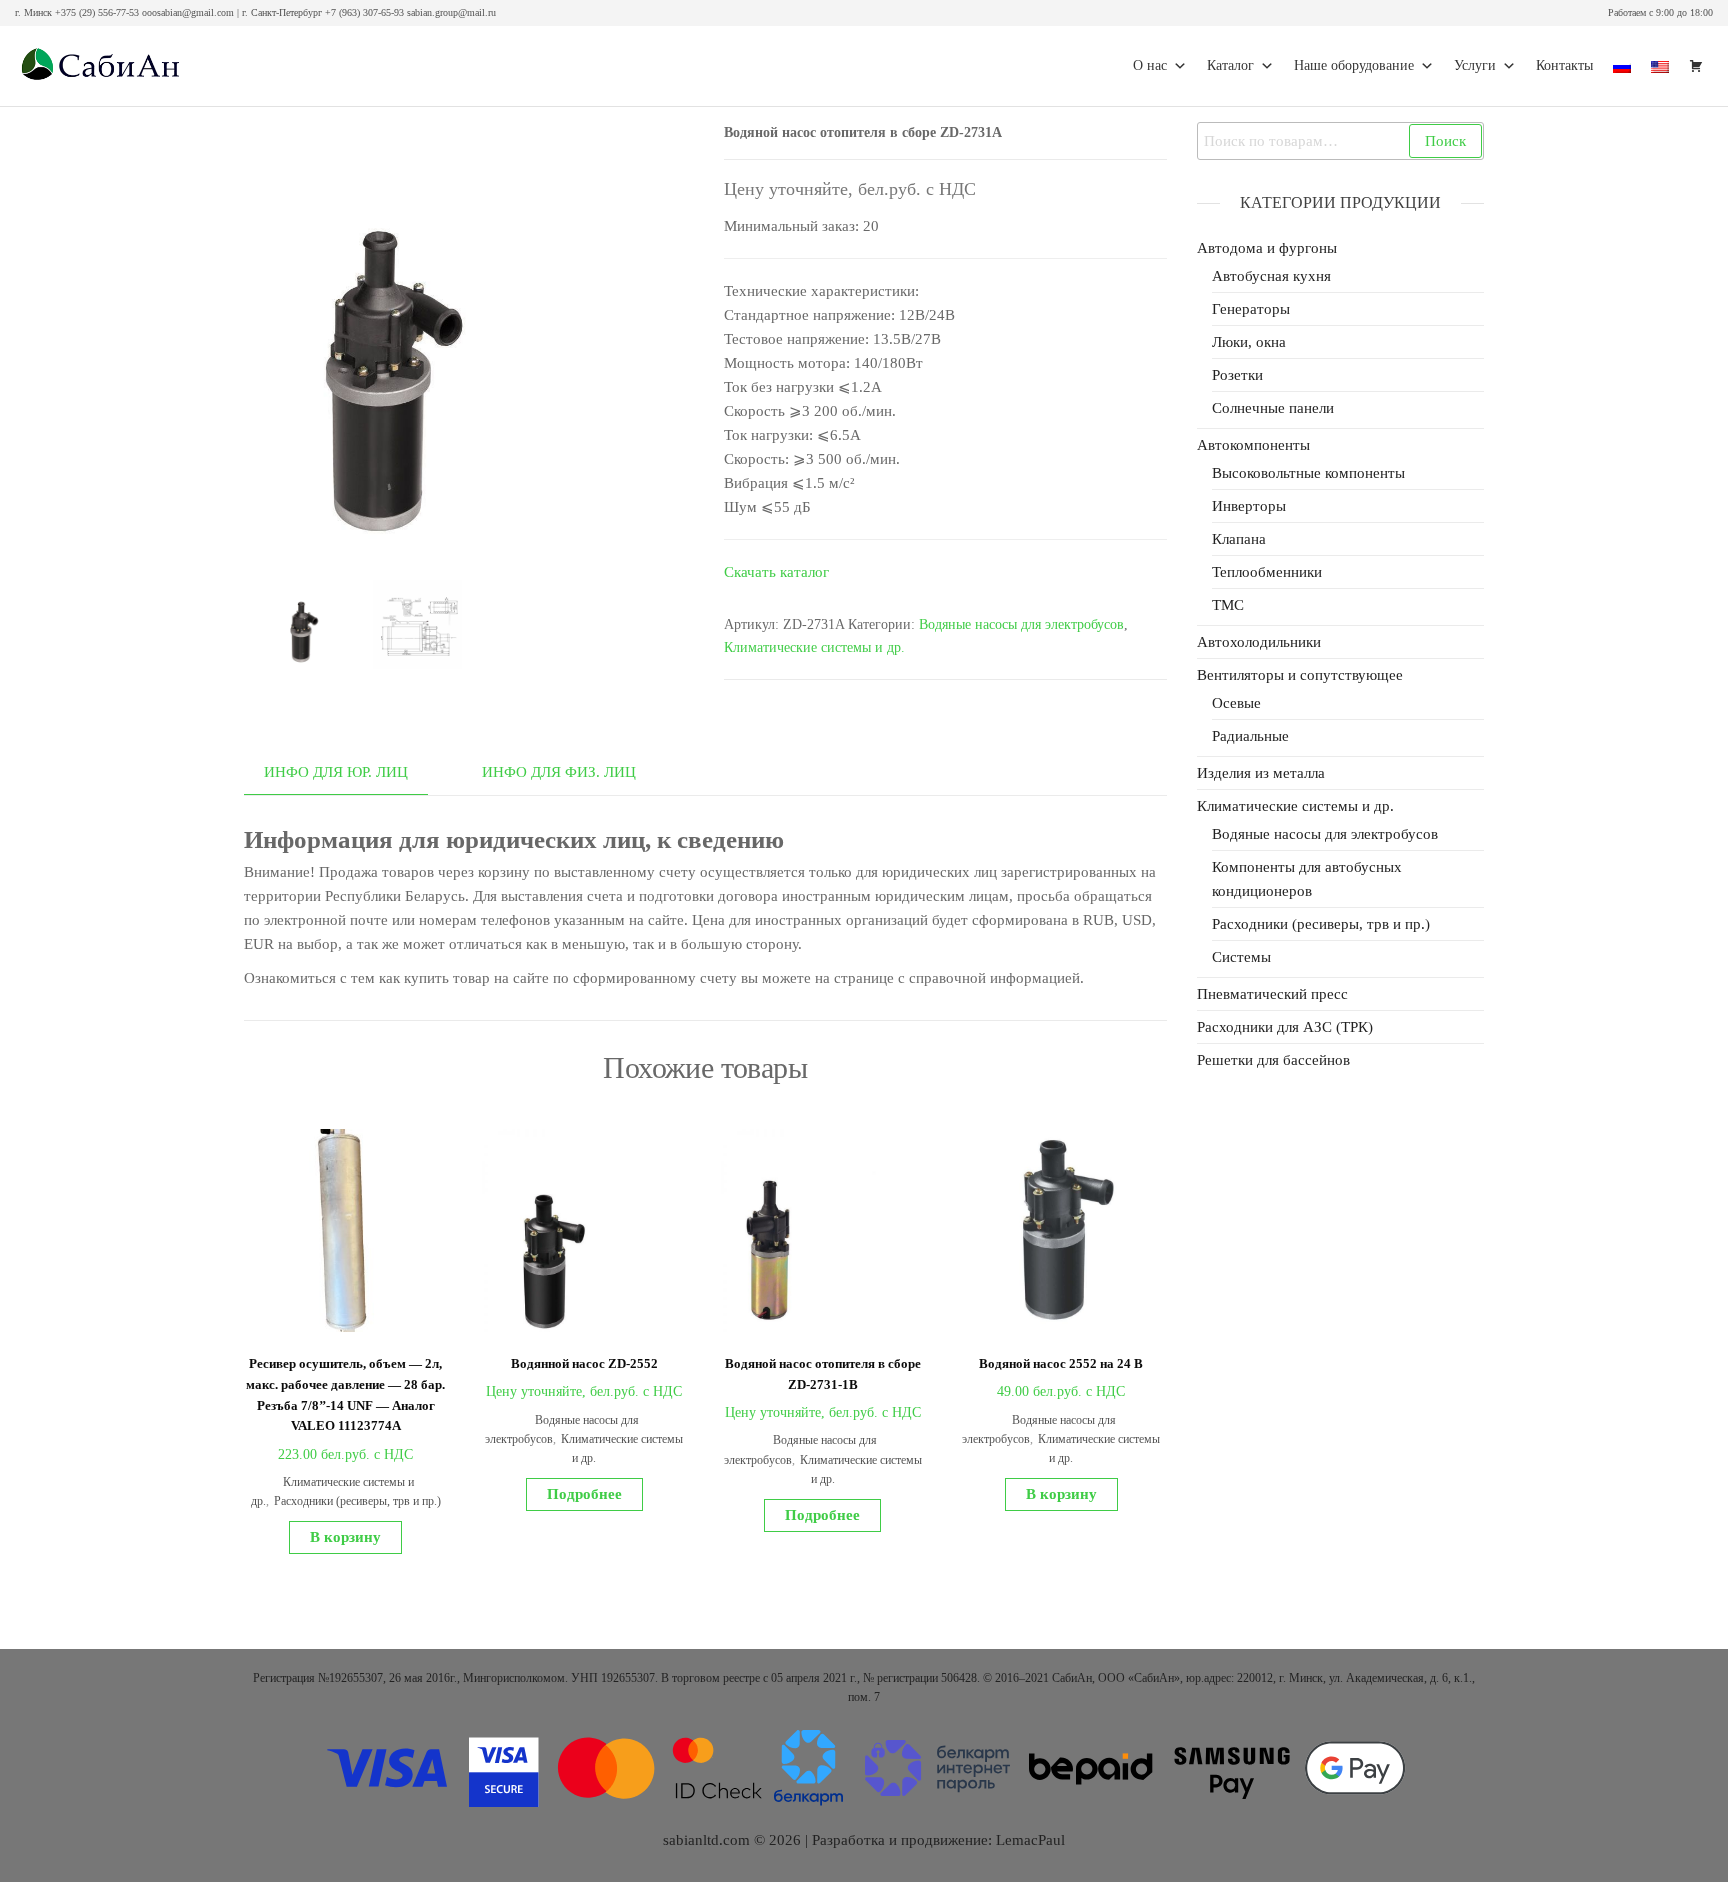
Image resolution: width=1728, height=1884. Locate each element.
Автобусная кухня (1271, 276)
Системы (1241, 957)
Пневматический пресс (1272, 994)
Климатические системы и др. (814, 647)
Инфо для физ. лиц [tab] (559, 772)
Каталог (1230, 65)
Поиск (1445, 141)
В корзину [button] (345, 1537)
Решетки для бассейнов (1273, 1060)
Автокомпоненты (1253, 445)
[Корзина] (1696, 66)
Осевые (1236, 703)
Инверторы (1249, 506)
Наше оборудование (1354, 65)
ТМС (1228, 605)
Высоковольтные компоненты (1308, 473)
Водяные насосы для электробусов (1021, 624)
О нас (1150, 65)
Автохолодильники (1259, 642)
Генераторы (1251, 309)
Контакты (1564, 65)
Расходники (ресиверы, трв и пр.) (357, 1501)
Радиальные (1250, 736)
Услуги (1475, 65)
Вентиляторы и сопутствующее (1300, 675)
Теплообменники (1267, 572)
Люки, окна (1249, 342)
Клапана (1239, 539)
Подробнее (584, 1494)
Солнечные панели (1273, 408)
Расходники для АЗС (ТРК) (1285, 1027)
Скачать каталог (776, 572)
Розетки (1237, 375)
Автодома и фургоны (1267, 248)
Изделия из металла (1261, 773)
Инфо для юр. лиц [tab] (336, 772)
